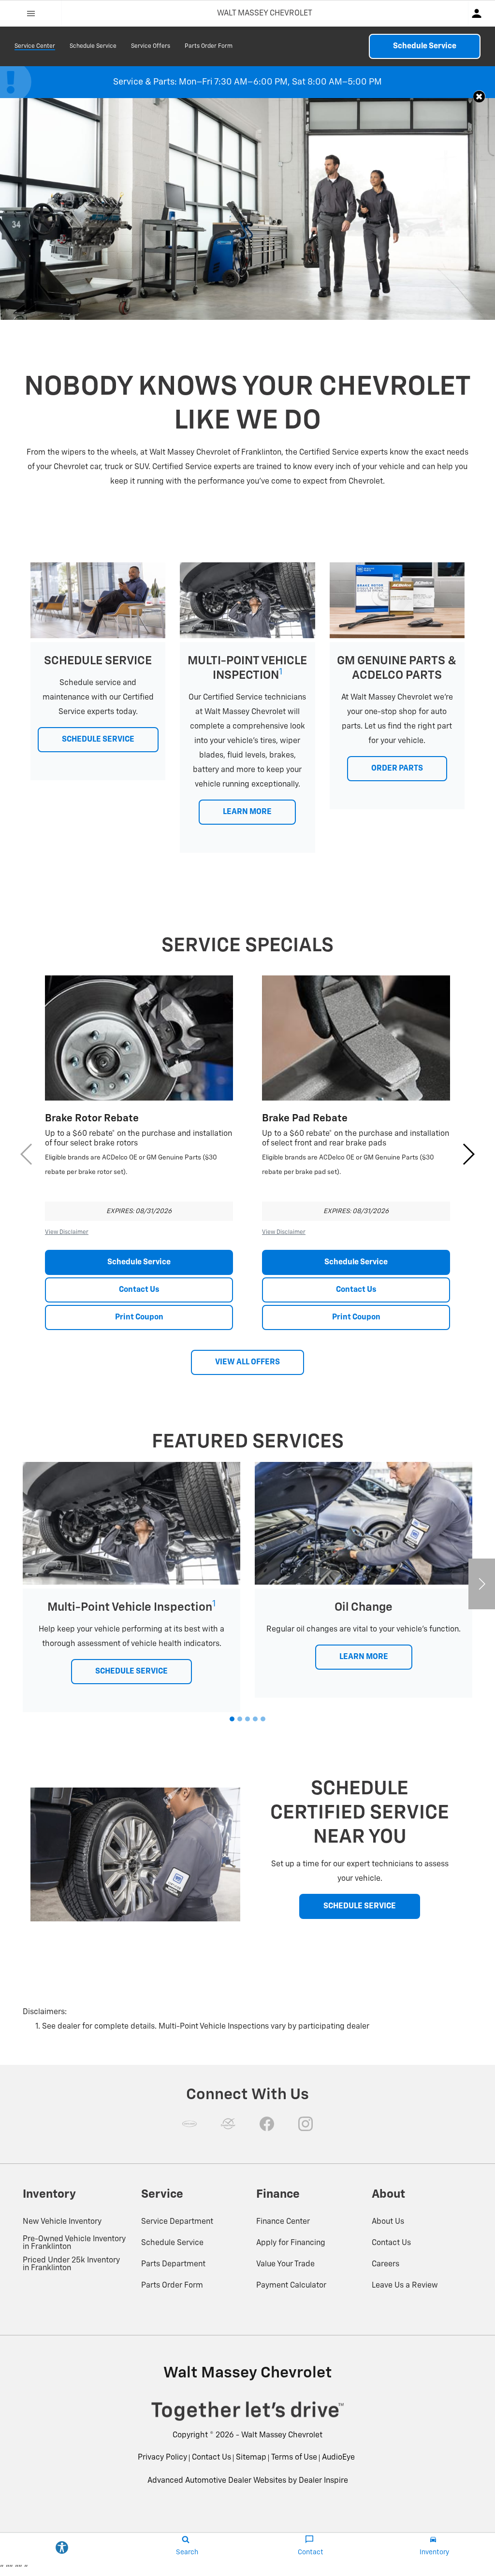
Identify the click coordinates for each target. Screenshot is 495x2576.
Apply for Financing (291, 2243)
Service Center (35, 46)
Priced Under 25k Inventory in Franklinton (71, 2264)
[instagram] (306, 2124)
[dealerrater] (228, 2124)
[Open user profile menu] (482, 14)
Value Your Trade (285, 2264)
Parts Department (173, 2264)
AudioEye (338, 2458)
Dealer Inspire (323, 2481)
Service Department (177, 2222)
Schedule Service (93, 46)
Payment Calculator (291, 2286)
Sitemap (251, 2458)
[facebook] (267, 2124)
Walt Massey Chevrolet (282, 2435)
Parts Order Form (209, 46)
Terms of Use (294, 2458)
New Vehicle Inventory (62, 2222)
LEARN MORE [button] (247, 812)
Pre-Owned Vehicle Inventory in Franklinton (74, 2243)
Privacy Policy (162, 2458)
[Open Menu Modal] (31, 14)
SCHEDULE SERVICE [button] (98, 740)
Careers (386, 2264)
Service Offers (151, 46)
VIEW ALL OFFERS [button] (247, 1362)
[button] (479, 96)
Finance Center (283, 2222)
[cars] (189, 2124)
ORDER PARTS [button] (397, 769)
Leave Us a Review (405, 2286)
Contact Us (139, 1290)
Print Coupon (139, 1317)
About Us (388, 2222)
